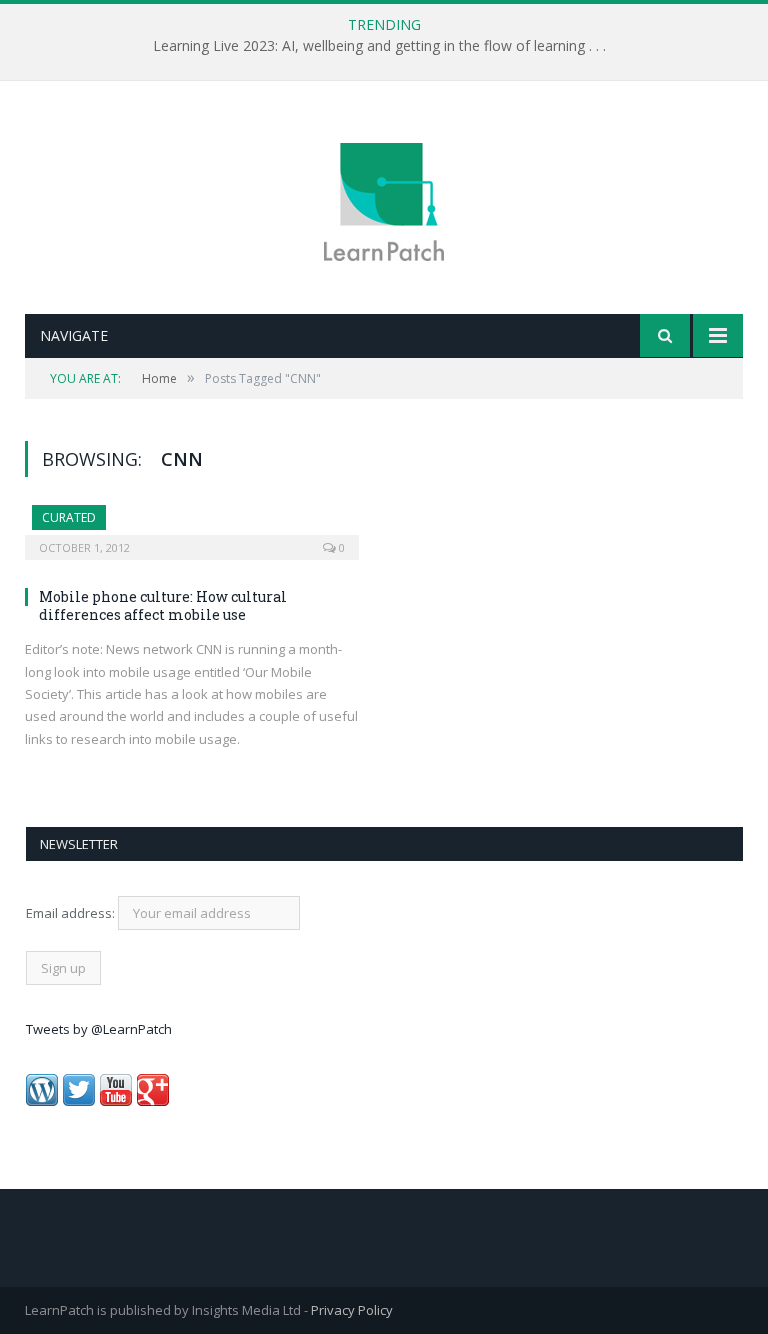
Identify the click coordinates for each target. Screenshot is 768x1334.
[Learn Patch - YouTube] (116, 1101)
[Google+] (153, 1101)
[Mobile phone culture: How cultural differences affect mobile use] (192, 526)
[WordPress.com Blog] (42, 1101)
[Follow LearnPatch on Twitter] (79, 1101)
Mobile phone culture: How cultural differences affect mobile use (163, 605)
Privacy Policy (352, 1310)
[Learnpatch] (384, 199)
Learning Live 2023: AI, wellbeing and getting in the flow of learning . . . (379, 46)
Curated (69, 517)
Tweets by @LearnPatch (99, 1029)
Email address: (72, 913)
